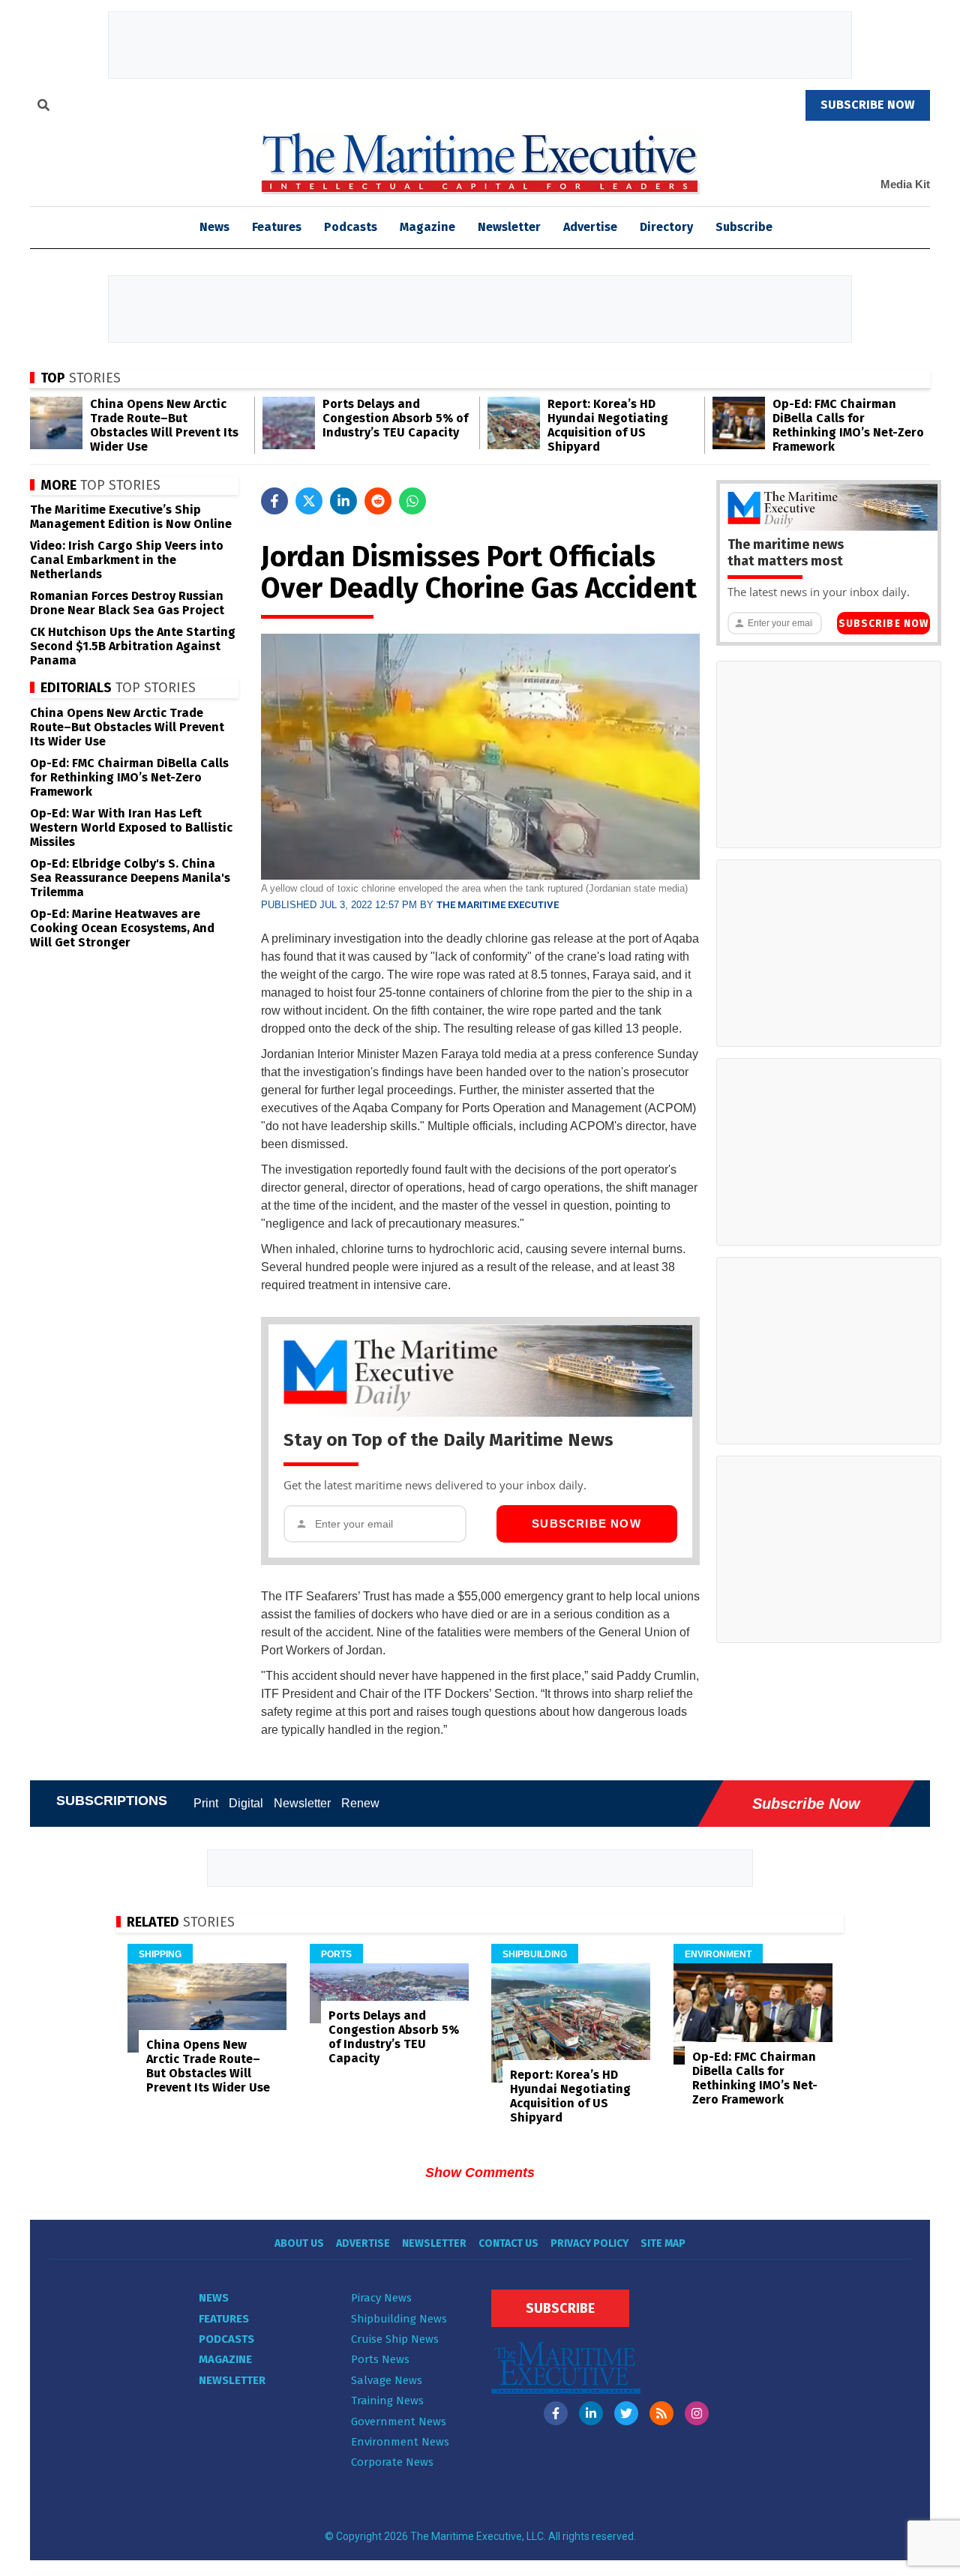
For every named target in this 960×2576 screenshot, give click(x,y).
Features (277, 227)
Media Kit (905, 184)
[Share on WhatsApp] (412, 501)
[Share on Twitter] (309, 501)
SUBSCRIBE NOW (868, 105)
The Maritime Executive (498, 905)
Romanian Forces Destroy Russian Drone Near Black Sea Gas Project (127, 603)
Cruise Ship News (395, 2339)
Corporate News (392, 2462)
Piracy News (381, 2298)
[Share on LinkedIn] (343, 501)
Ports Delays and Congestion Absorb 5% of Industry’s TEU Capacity (395, 418)
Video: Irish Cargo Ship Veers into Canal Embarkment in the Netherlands (127, 560)
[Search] (43, 107)
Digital (246, 1803)
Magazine (427, 227)
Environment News (400, 2442)
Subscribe (744, 227)
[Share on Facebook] (274, 501)
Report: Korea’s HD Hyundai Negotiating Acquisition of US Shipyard (608, 425)
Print (206, 1803)
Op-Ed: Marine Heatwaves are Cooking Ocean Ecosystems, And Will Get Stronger (122, 928)
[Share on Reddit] (378, 501)
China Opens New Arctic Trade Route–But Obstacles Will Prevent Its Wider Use (164, 425)
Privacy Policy (589, 2243)
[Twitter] (626, 2413)
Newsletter (509, 227)
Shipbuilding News (399, 2319)
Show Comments (480, 2173)
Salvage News (387, 2380)
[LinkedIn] (591, 2413)
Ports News (380, 2359)
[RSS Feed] (661, 2413)
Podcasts (351, 227)
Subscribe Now (586, 1523)
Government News (399, 2422)
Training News (387, 2401)
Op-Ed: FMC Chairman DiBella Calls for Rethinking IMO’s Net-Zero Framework (848, 425)
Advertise (590, 227)
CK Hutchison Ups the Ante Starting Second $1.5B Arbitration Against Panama (133, 646)
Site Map (663, 2243)
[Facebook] (556, 2413)
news (214, 227)
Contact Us (508, 2243)
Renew (360, 1803)
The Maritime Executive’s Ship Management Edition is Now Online (131, 517)
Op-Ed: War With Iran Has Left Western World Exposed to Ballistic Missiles (131, 828)
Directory (666, 227)
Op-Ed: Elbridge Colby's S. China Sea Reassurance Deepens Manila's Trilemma (130, 878)
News (214, 2298)
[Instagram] (697, 2413)
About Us (299, 2243)
